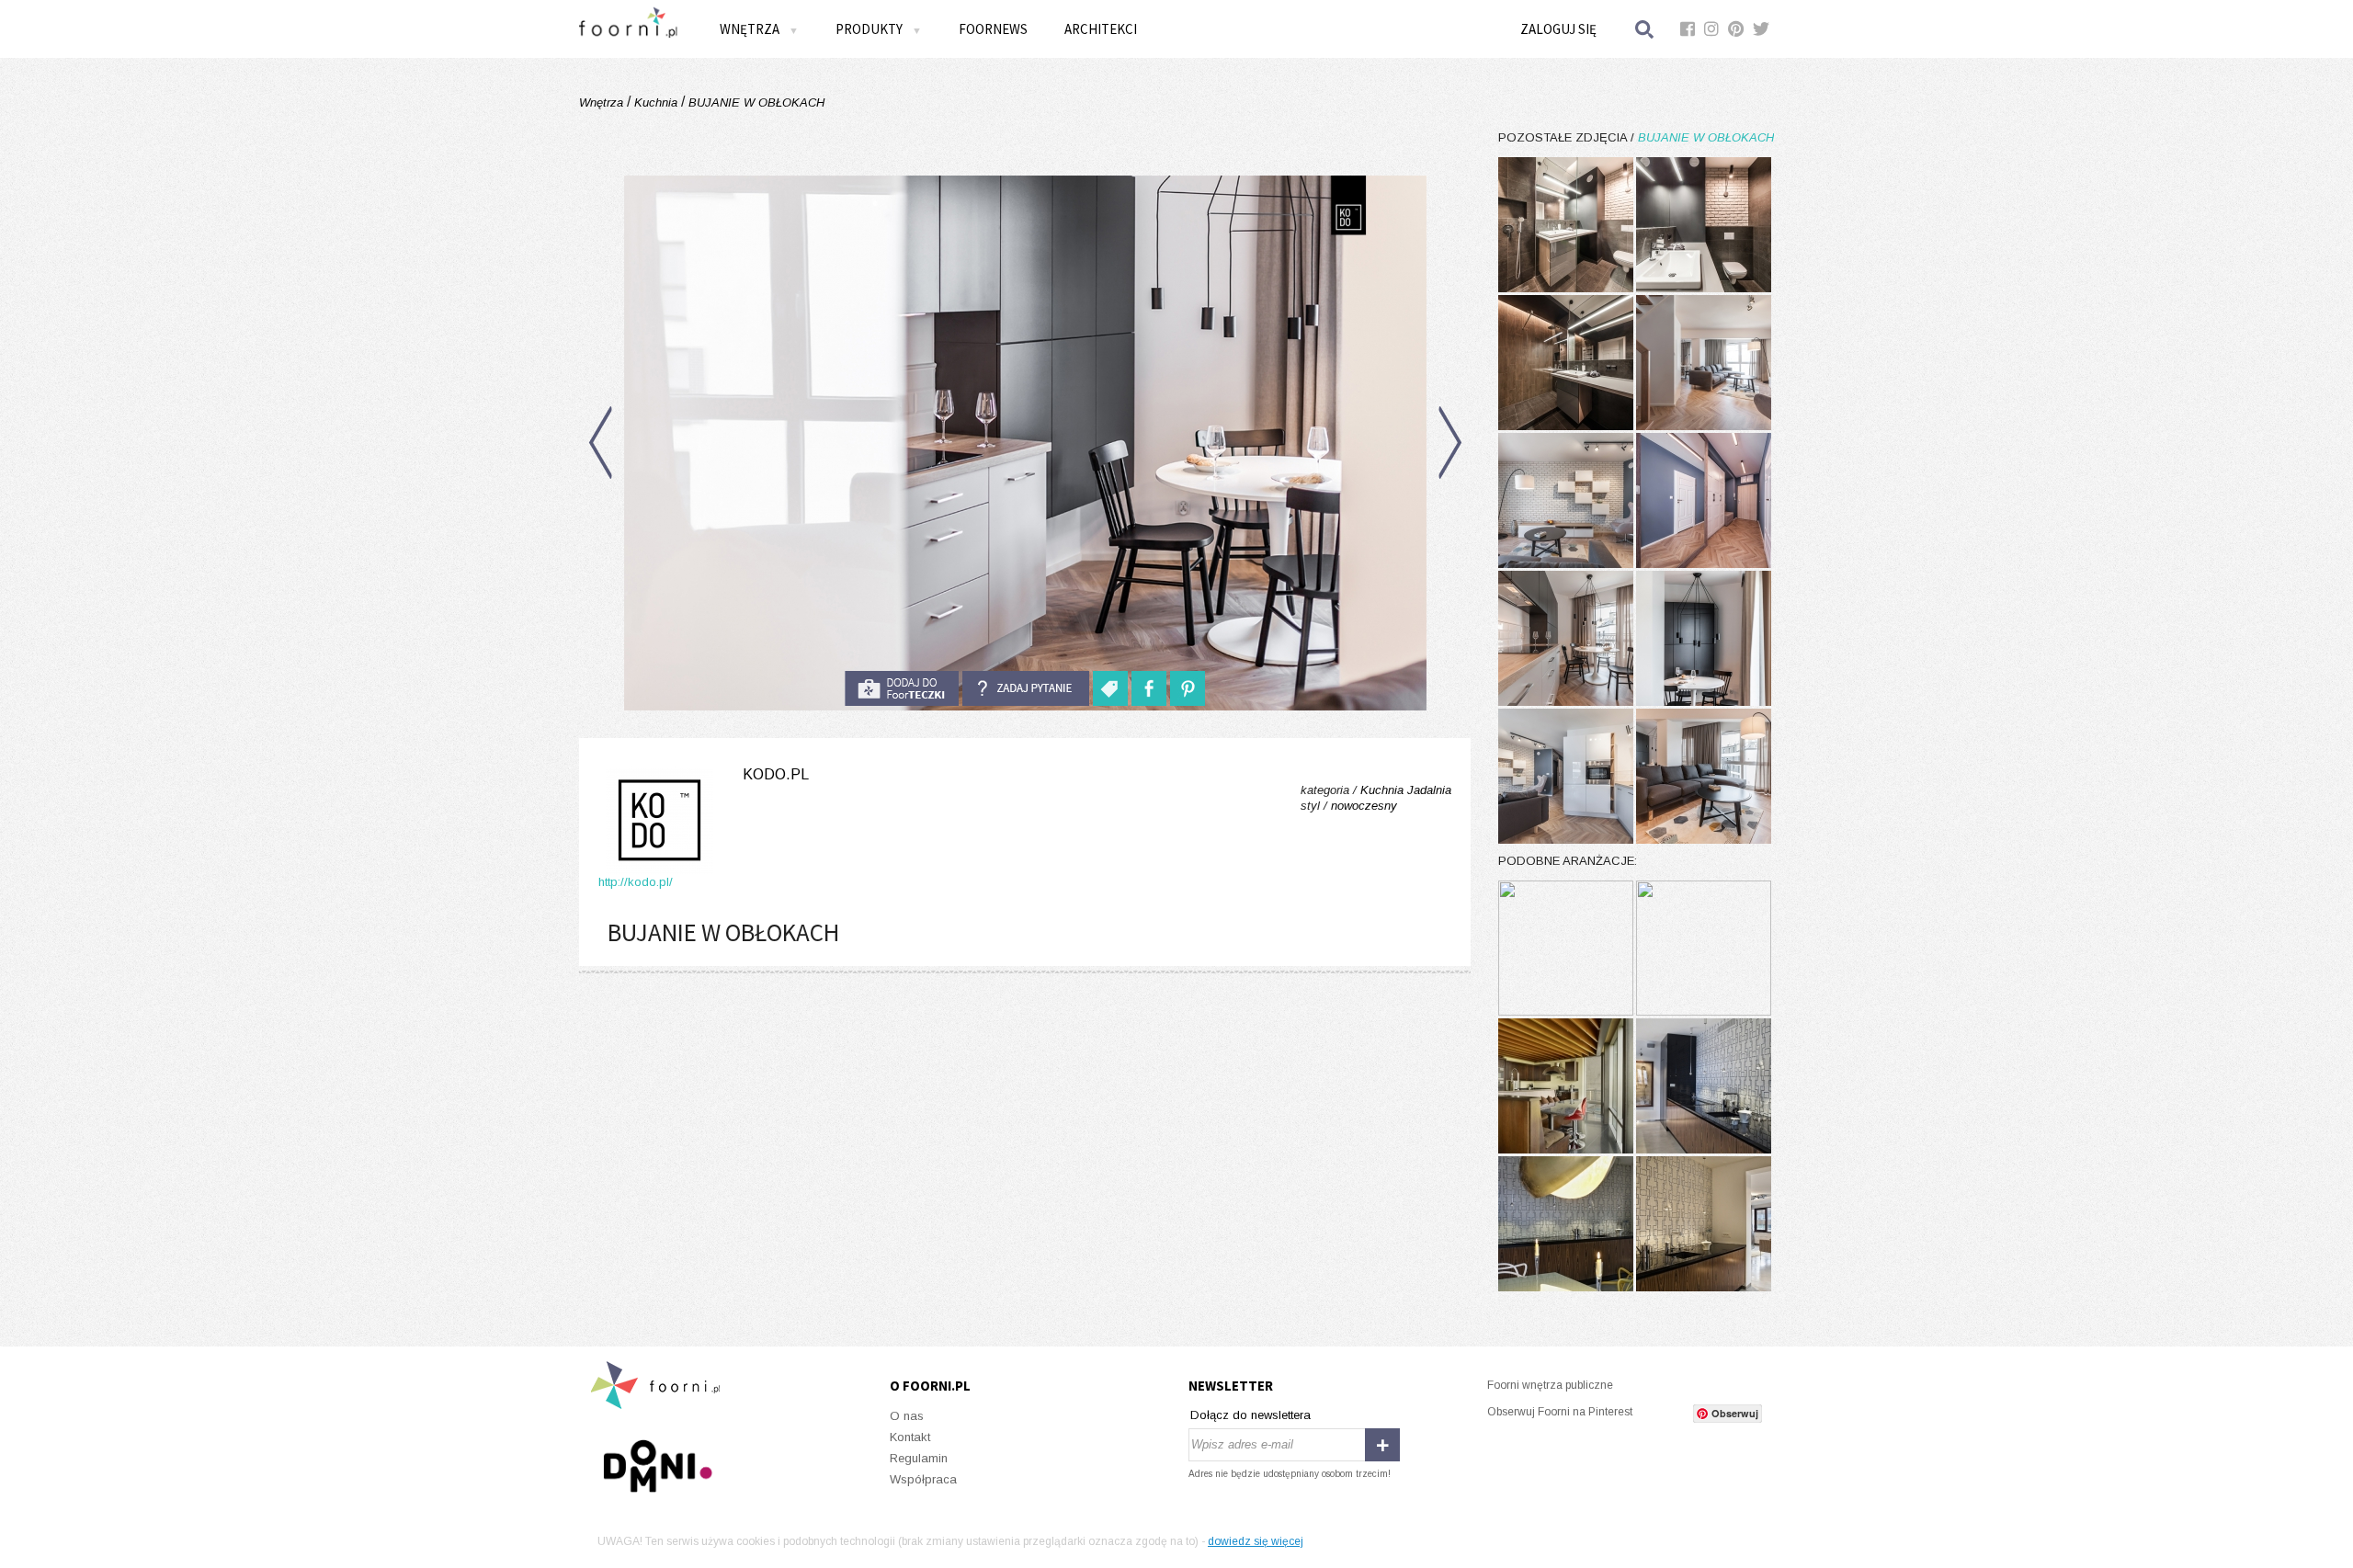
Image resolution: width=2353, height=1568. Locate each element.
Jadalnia (1429, 790)
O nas (907, 1416)
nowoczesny (1364, 806)
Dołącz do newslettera (1250, 1415)
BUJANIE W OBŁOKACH (755, 102)
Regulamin (919, 1458)
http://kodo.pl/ (636, 882)
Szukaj (1645, 29)
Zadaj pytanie (1026, 688)
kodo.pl (776, 774)
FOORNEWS (993, 29)
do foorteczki (902, 688)
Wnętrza (603, 102)
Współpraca (923, 1479)
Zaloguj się (1558, 29)
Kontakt (910, 1437)
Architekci (1101, 29)
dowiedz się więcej (1256, 1541)
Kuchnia (656, 102)
